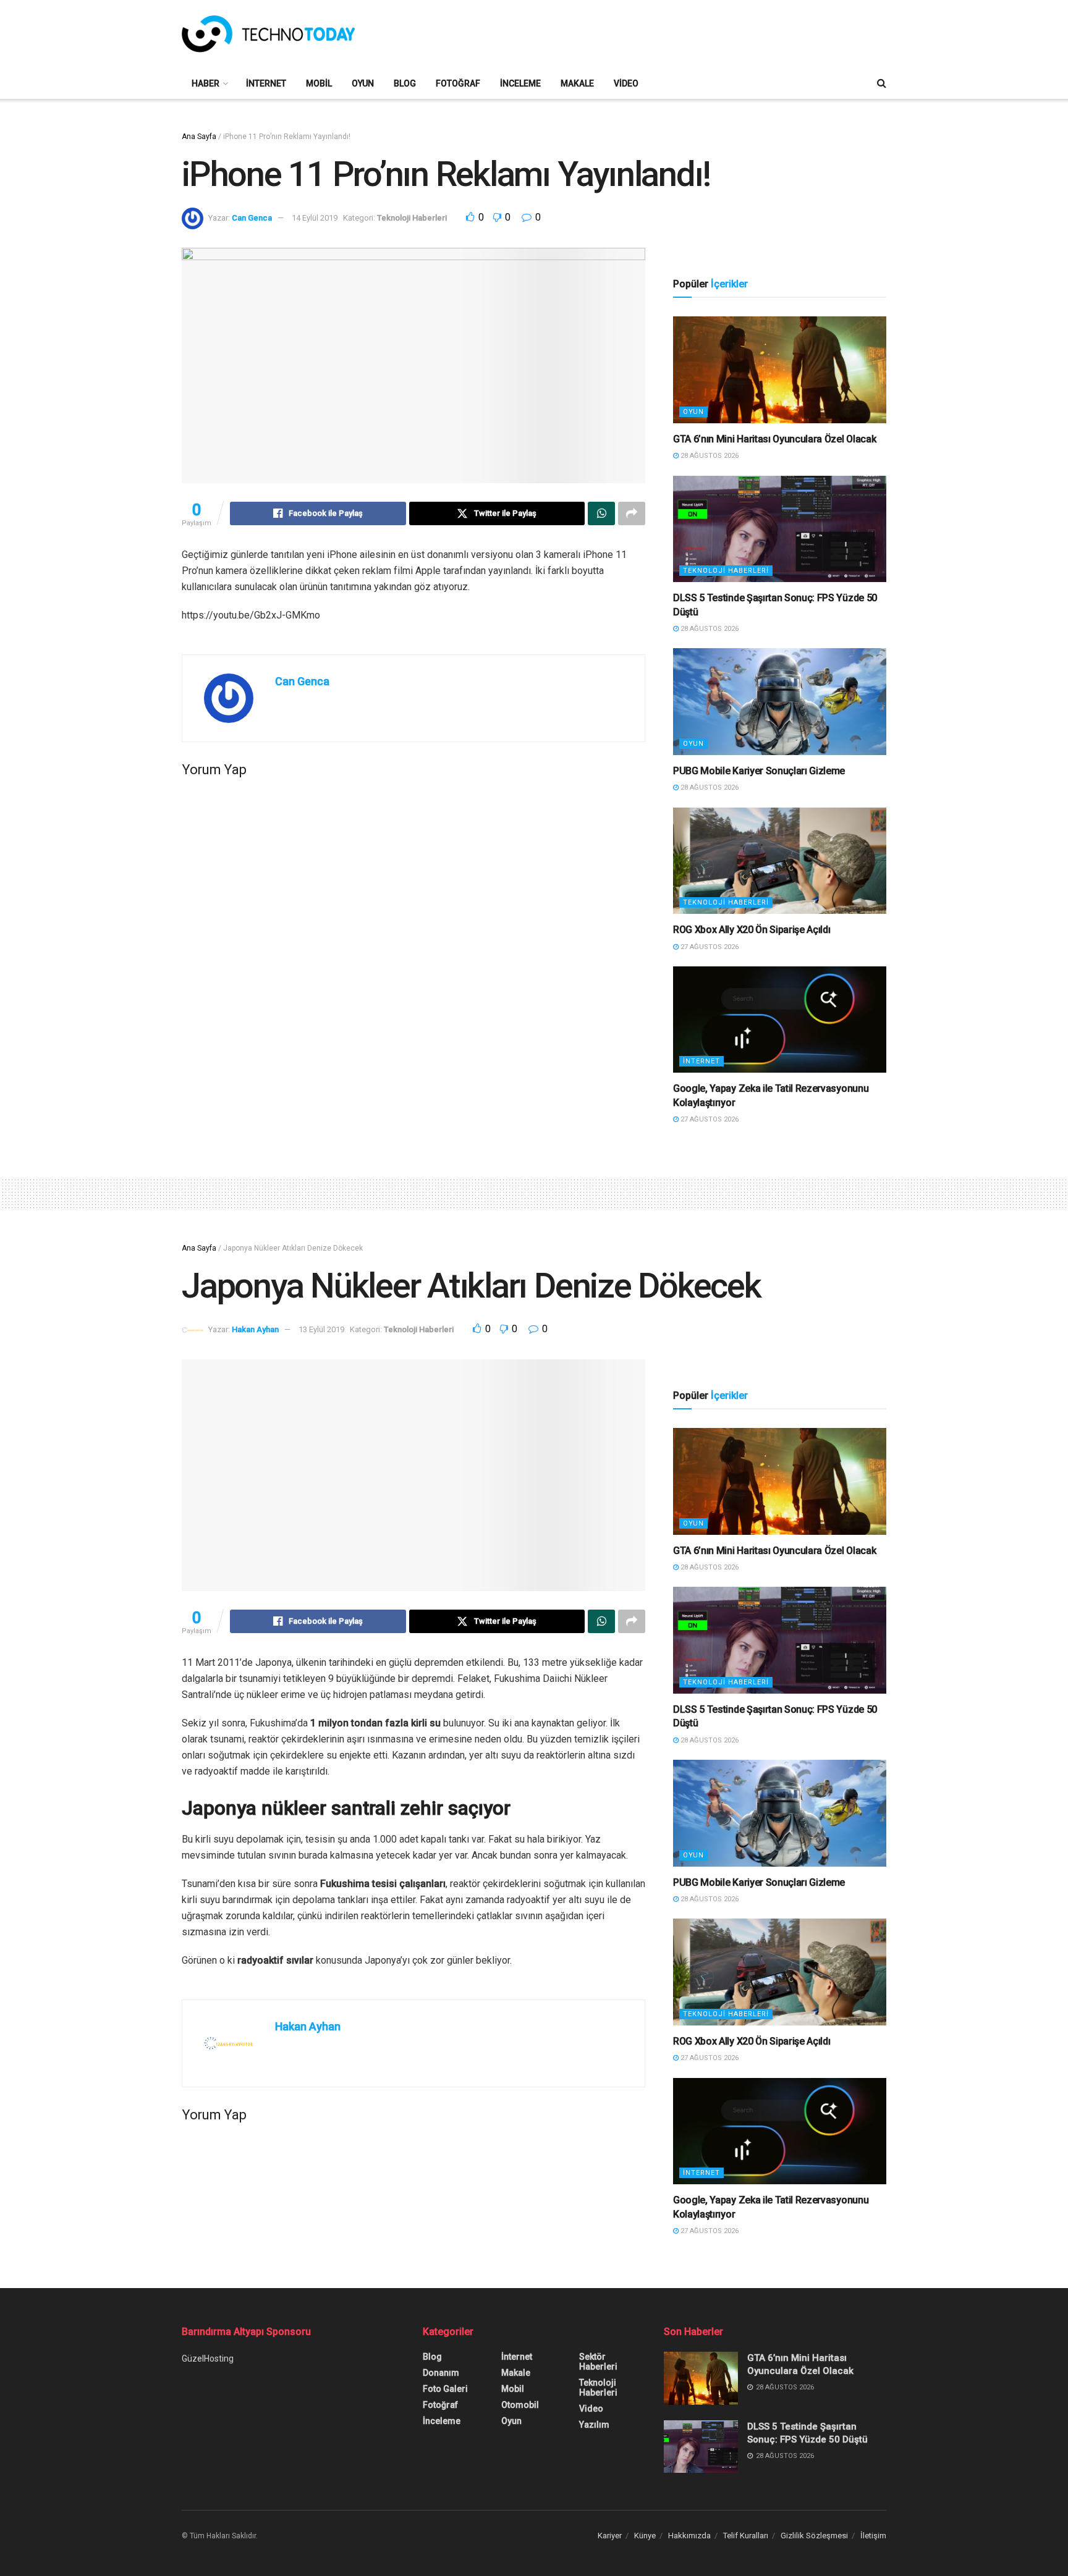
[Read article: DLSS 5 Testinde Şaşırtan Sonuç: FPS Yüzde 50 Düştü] (780, 529)
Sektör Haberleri (598, 2362)
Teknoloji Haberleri (412, 218)
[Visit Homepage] (268, 34)
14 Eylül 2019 (315, 218)
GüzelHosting (208, 2359)
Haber (206, 83)
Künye (645, 2536)
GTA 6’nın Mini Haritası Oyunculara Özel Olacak (774, 439)
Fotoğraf (458, 83)
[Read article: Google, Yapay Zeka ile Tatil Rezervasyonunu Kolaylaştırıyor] (780, 1020)
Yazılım (594, 2425)
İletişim (873, 2536)
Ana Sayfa (199, 137)
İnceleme (520, 83)
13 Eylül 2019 (321, 1329)
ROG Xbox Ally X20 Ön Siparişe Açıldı (752, 930)
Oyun (363, 83)
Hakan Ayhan (255, 1329)
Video (626, 83)
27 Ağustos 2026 (709, 947)
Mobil (319, 83)
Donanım (441, 2373)
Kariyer (610, 2536)
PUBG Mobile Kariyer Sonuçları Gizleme (759, 771)
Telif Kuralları (746, 2536)
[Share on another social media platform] (632, 513)
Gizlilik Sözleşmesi (814, 2536)
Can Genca (252, 218)
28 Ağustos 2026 (709, 456)
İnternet (266, 83)
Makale (577, 83)
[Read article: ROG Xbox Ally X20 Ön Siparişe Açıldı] (780, 861)
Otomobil (520, 2405)
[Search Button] (882, 83)
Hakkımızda (689, 2536)
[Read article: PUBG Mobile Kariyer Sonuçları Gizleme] (780, 702)
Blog (405, 83)
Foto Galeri (445, 2389)
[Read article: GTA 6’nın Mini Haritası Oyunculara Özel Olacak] (780, 370)
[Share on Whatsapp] (601, 513)
